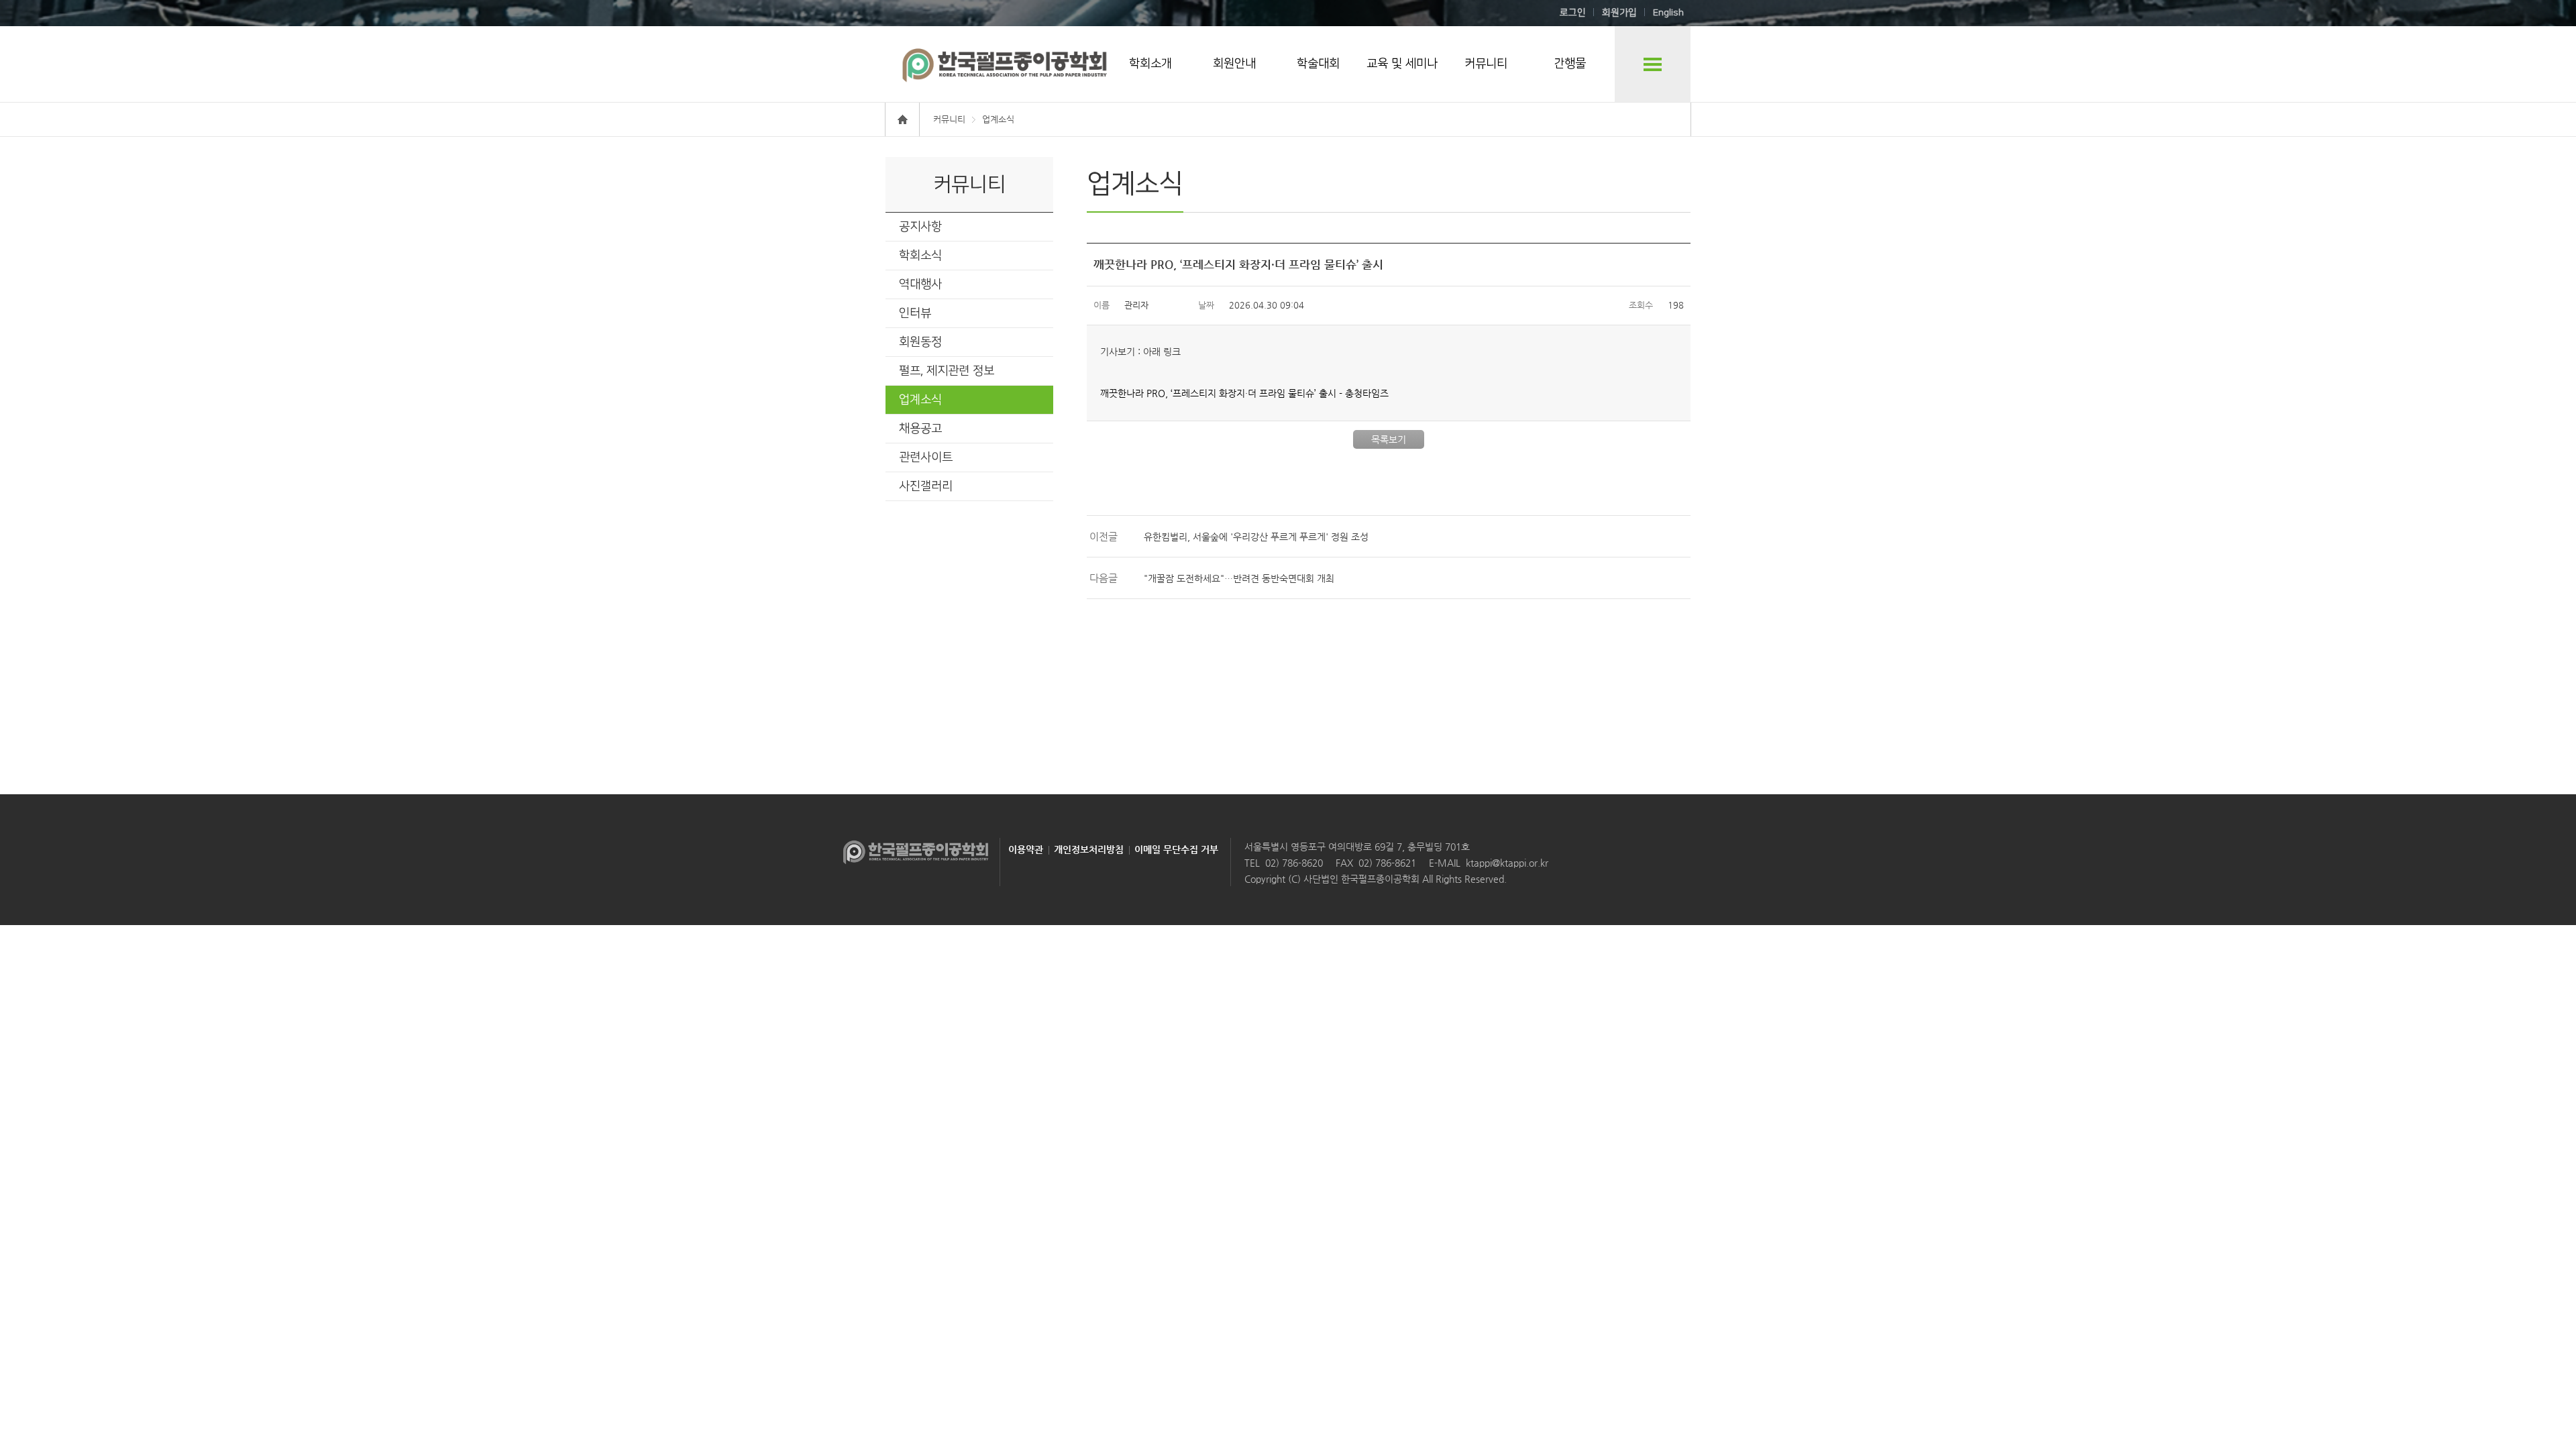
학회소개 (1150, 64)
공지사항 (920, 227)
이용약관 (1026, 849)
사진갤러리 (926, 486)
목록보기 (1389, 439)
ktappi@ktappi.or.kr (1507, 863)
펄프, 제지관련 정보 (947, 371)
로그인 (1573, 13)
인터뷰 (915, 313)
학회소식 (920, 256)
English (1668, 13)
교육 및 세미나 (1402, 64)
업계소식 (920, 400)
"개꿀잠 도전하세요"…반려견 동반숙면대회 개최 (1239, 578)
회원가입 (1619, 13)
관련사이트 (926, 458)
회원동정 (920, 342)
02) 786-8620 (1294, 863)
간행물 (1570, 64)
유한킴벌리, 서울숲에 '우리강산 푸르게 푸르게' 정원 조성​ (1256, 537)
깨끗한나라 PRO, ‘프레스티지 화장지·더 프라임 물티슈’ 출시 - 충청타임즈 (1244, 393)
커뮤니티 (1486, 64)
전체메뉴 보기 (1653, 64)
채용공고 (920, 429)
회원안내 (1234, 64)
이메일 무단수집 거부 (1176, 849)
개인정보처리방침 (1089, 849)
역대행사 (920, 284)
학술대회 (1318, 64)
